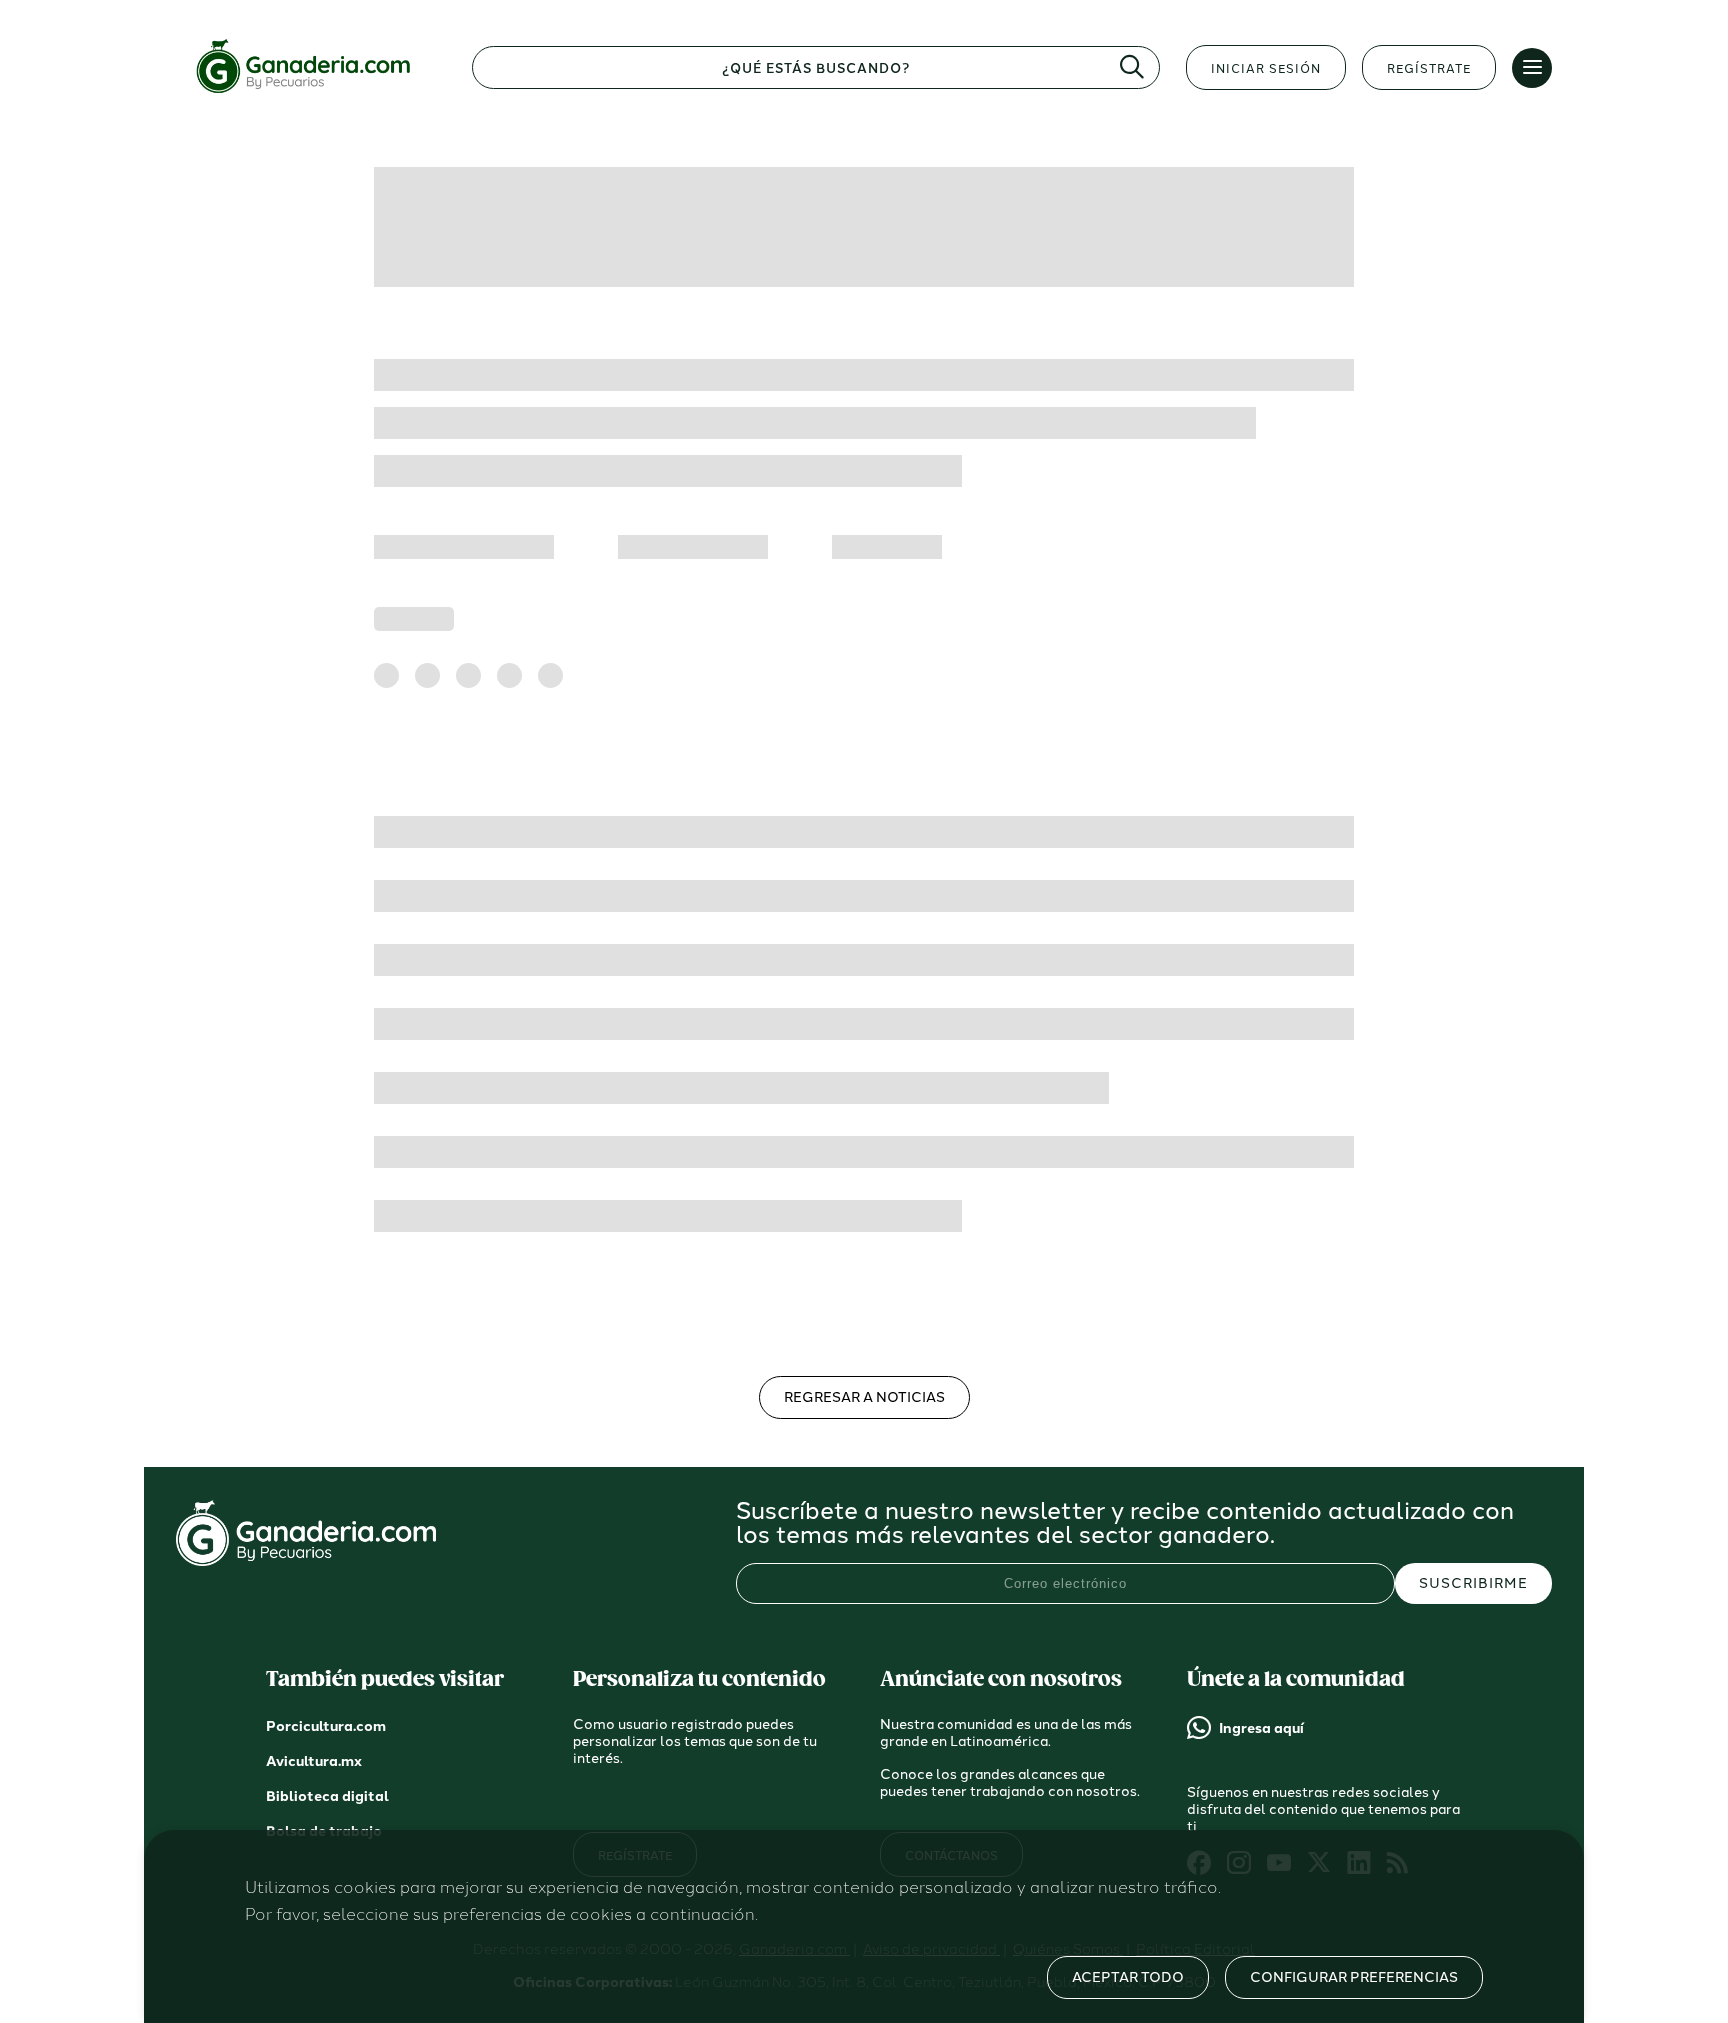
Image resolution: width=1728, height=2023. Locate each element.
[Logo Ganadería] (311, 93)
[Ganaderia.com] (306, 1560)
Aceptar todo (1128, 1977)
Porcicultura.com (326, 1726)
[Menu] (1532, 68)
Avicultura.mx (314, 1761)
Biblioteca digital (327, 1796)
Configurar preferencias (1354, 1977)
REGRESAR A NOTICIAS (864, 1397)
